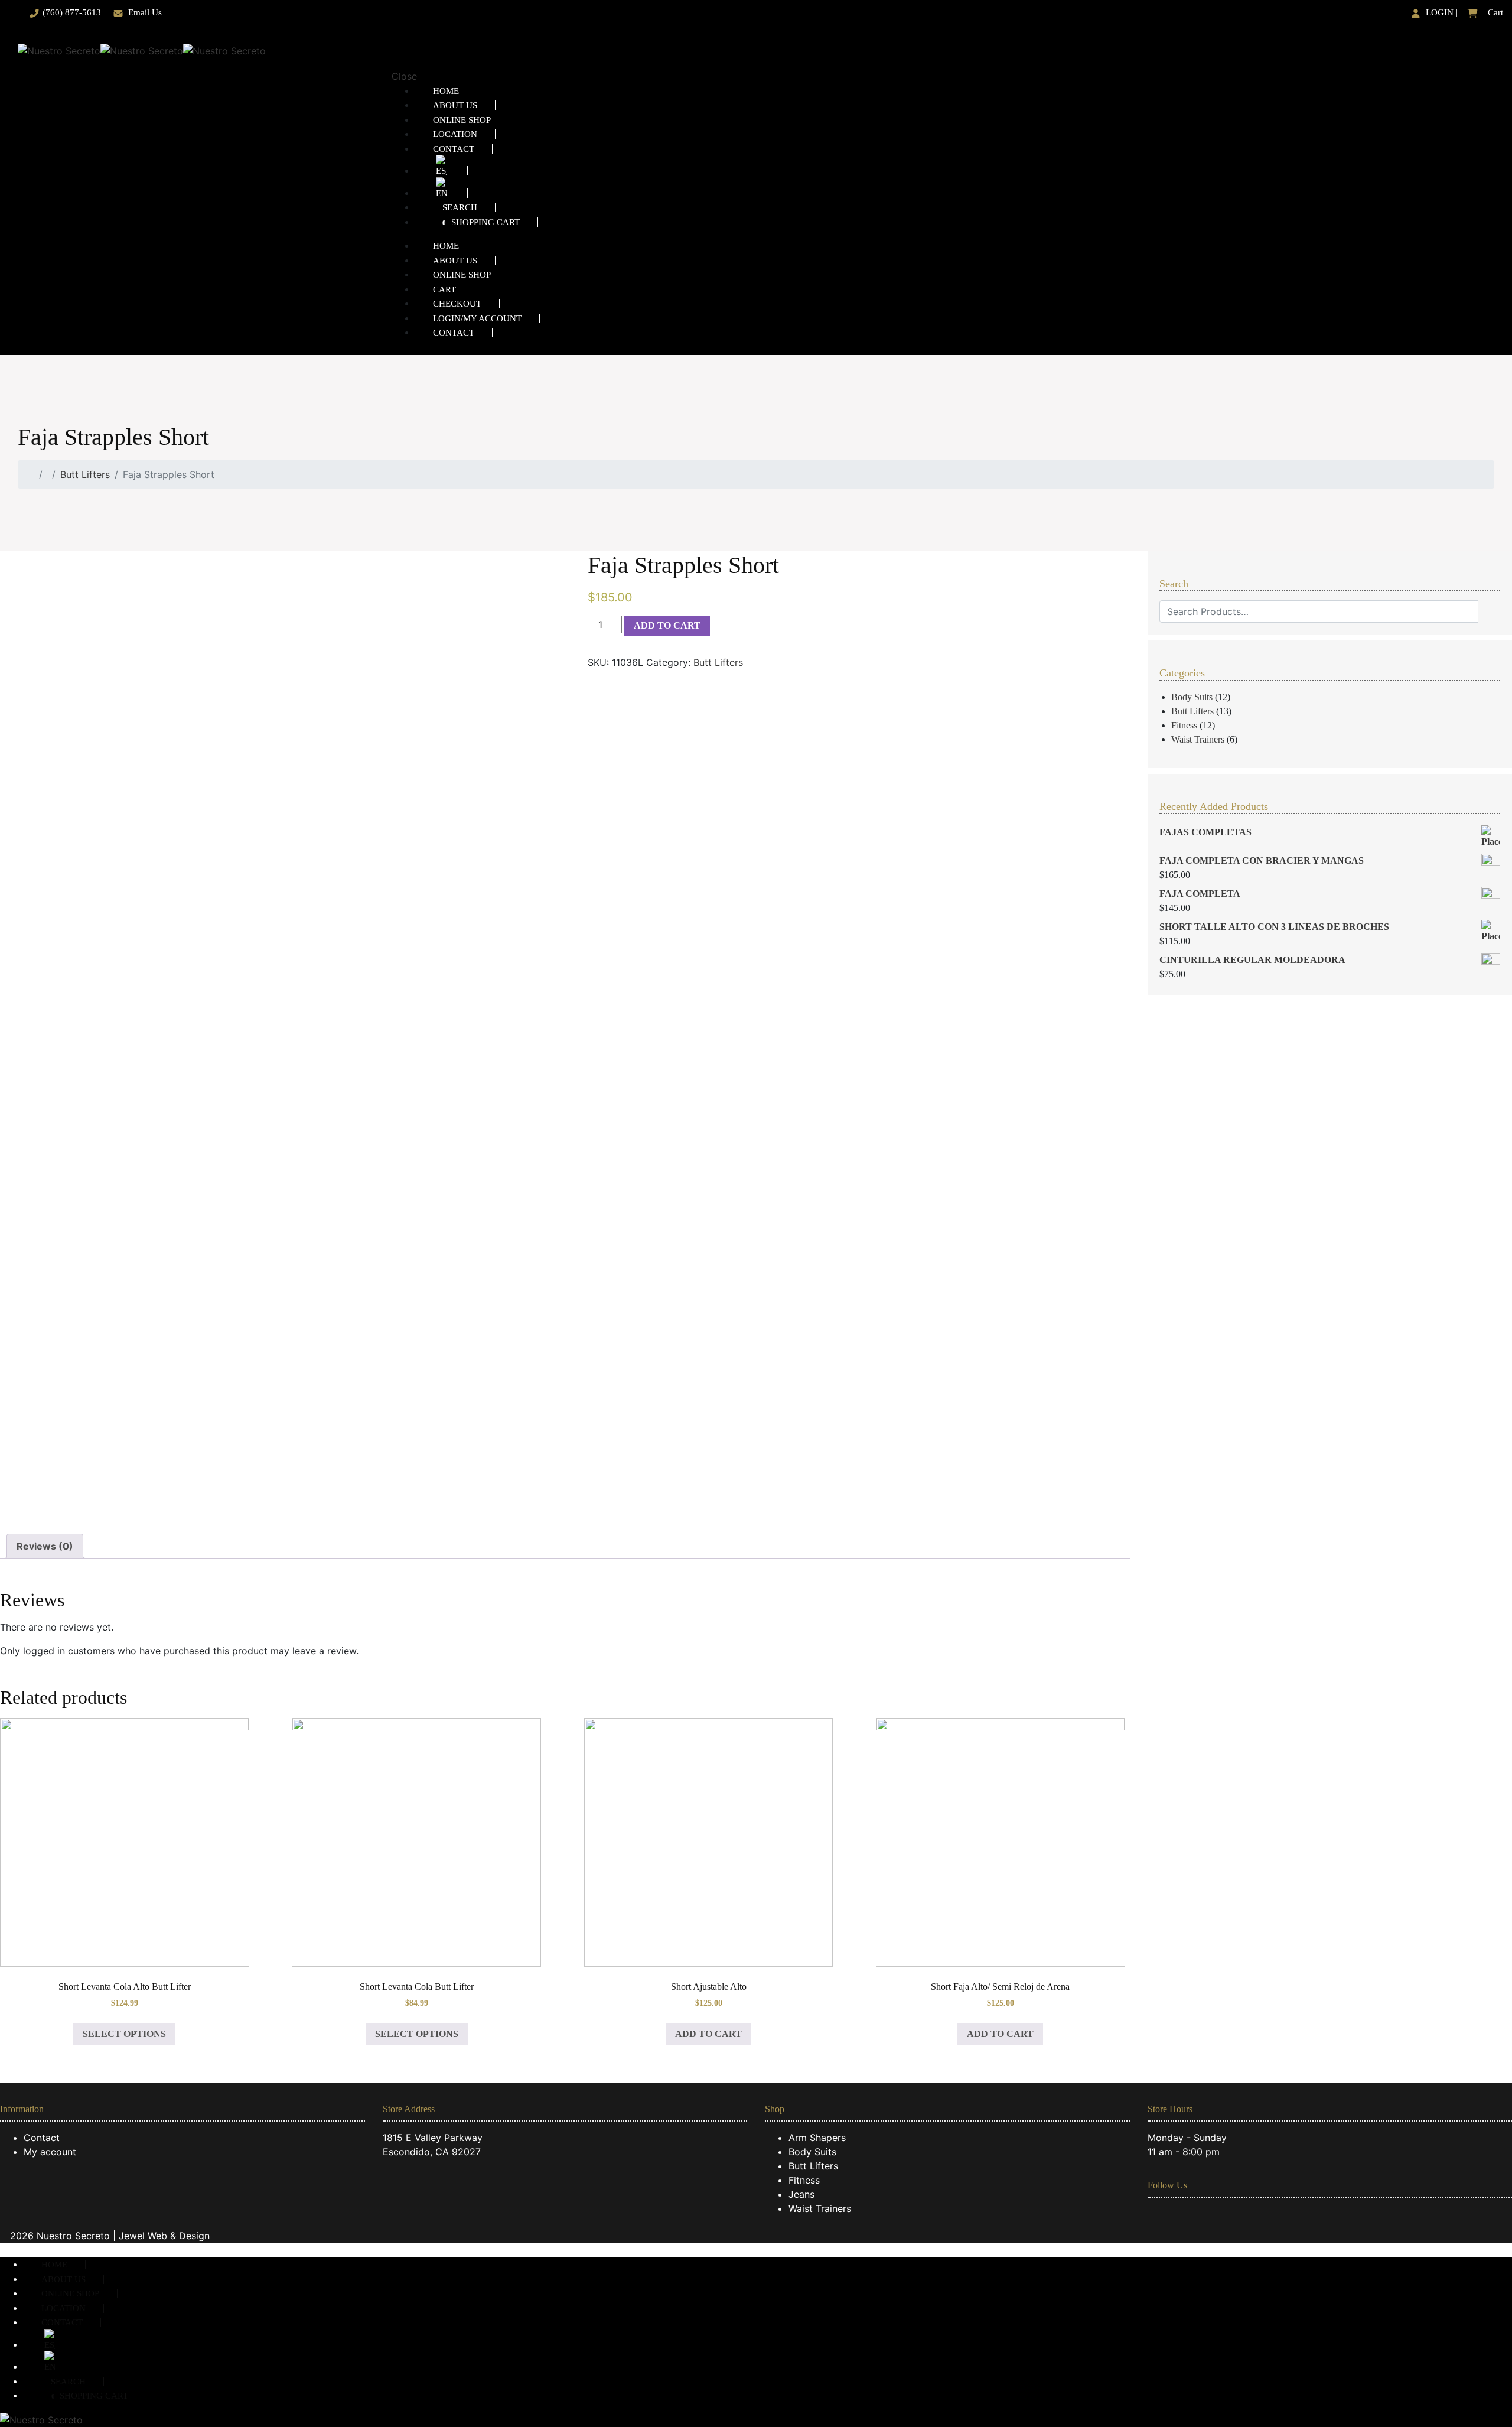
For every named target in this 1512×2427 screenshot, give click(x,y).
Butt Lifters (85, 474)
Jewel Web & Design (164, 2236)
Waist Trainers (1198, 739)
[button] (4, 2250)
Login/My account (477, 318)
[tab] (45, 1546)
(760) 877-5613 (72, 12)
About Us (455, 105)
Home (446, 91)
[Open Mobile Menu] (397, 50)
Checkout (457, 304)
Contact (454, 149)
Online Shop (462, 120)
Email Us (145, 12)
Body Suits (1192, 697)
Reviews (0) (45, 1546)
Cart (1494, 12)
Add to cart (667, 625)
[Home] (31, 474)
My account (50, 2152)
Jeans (801, 2194)
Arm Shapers (817, 2138)
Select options (124, 2034)
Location (455, 134)
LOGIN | (1441, 12)
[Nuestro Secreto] (142, 50)
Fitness (1184, 725)
